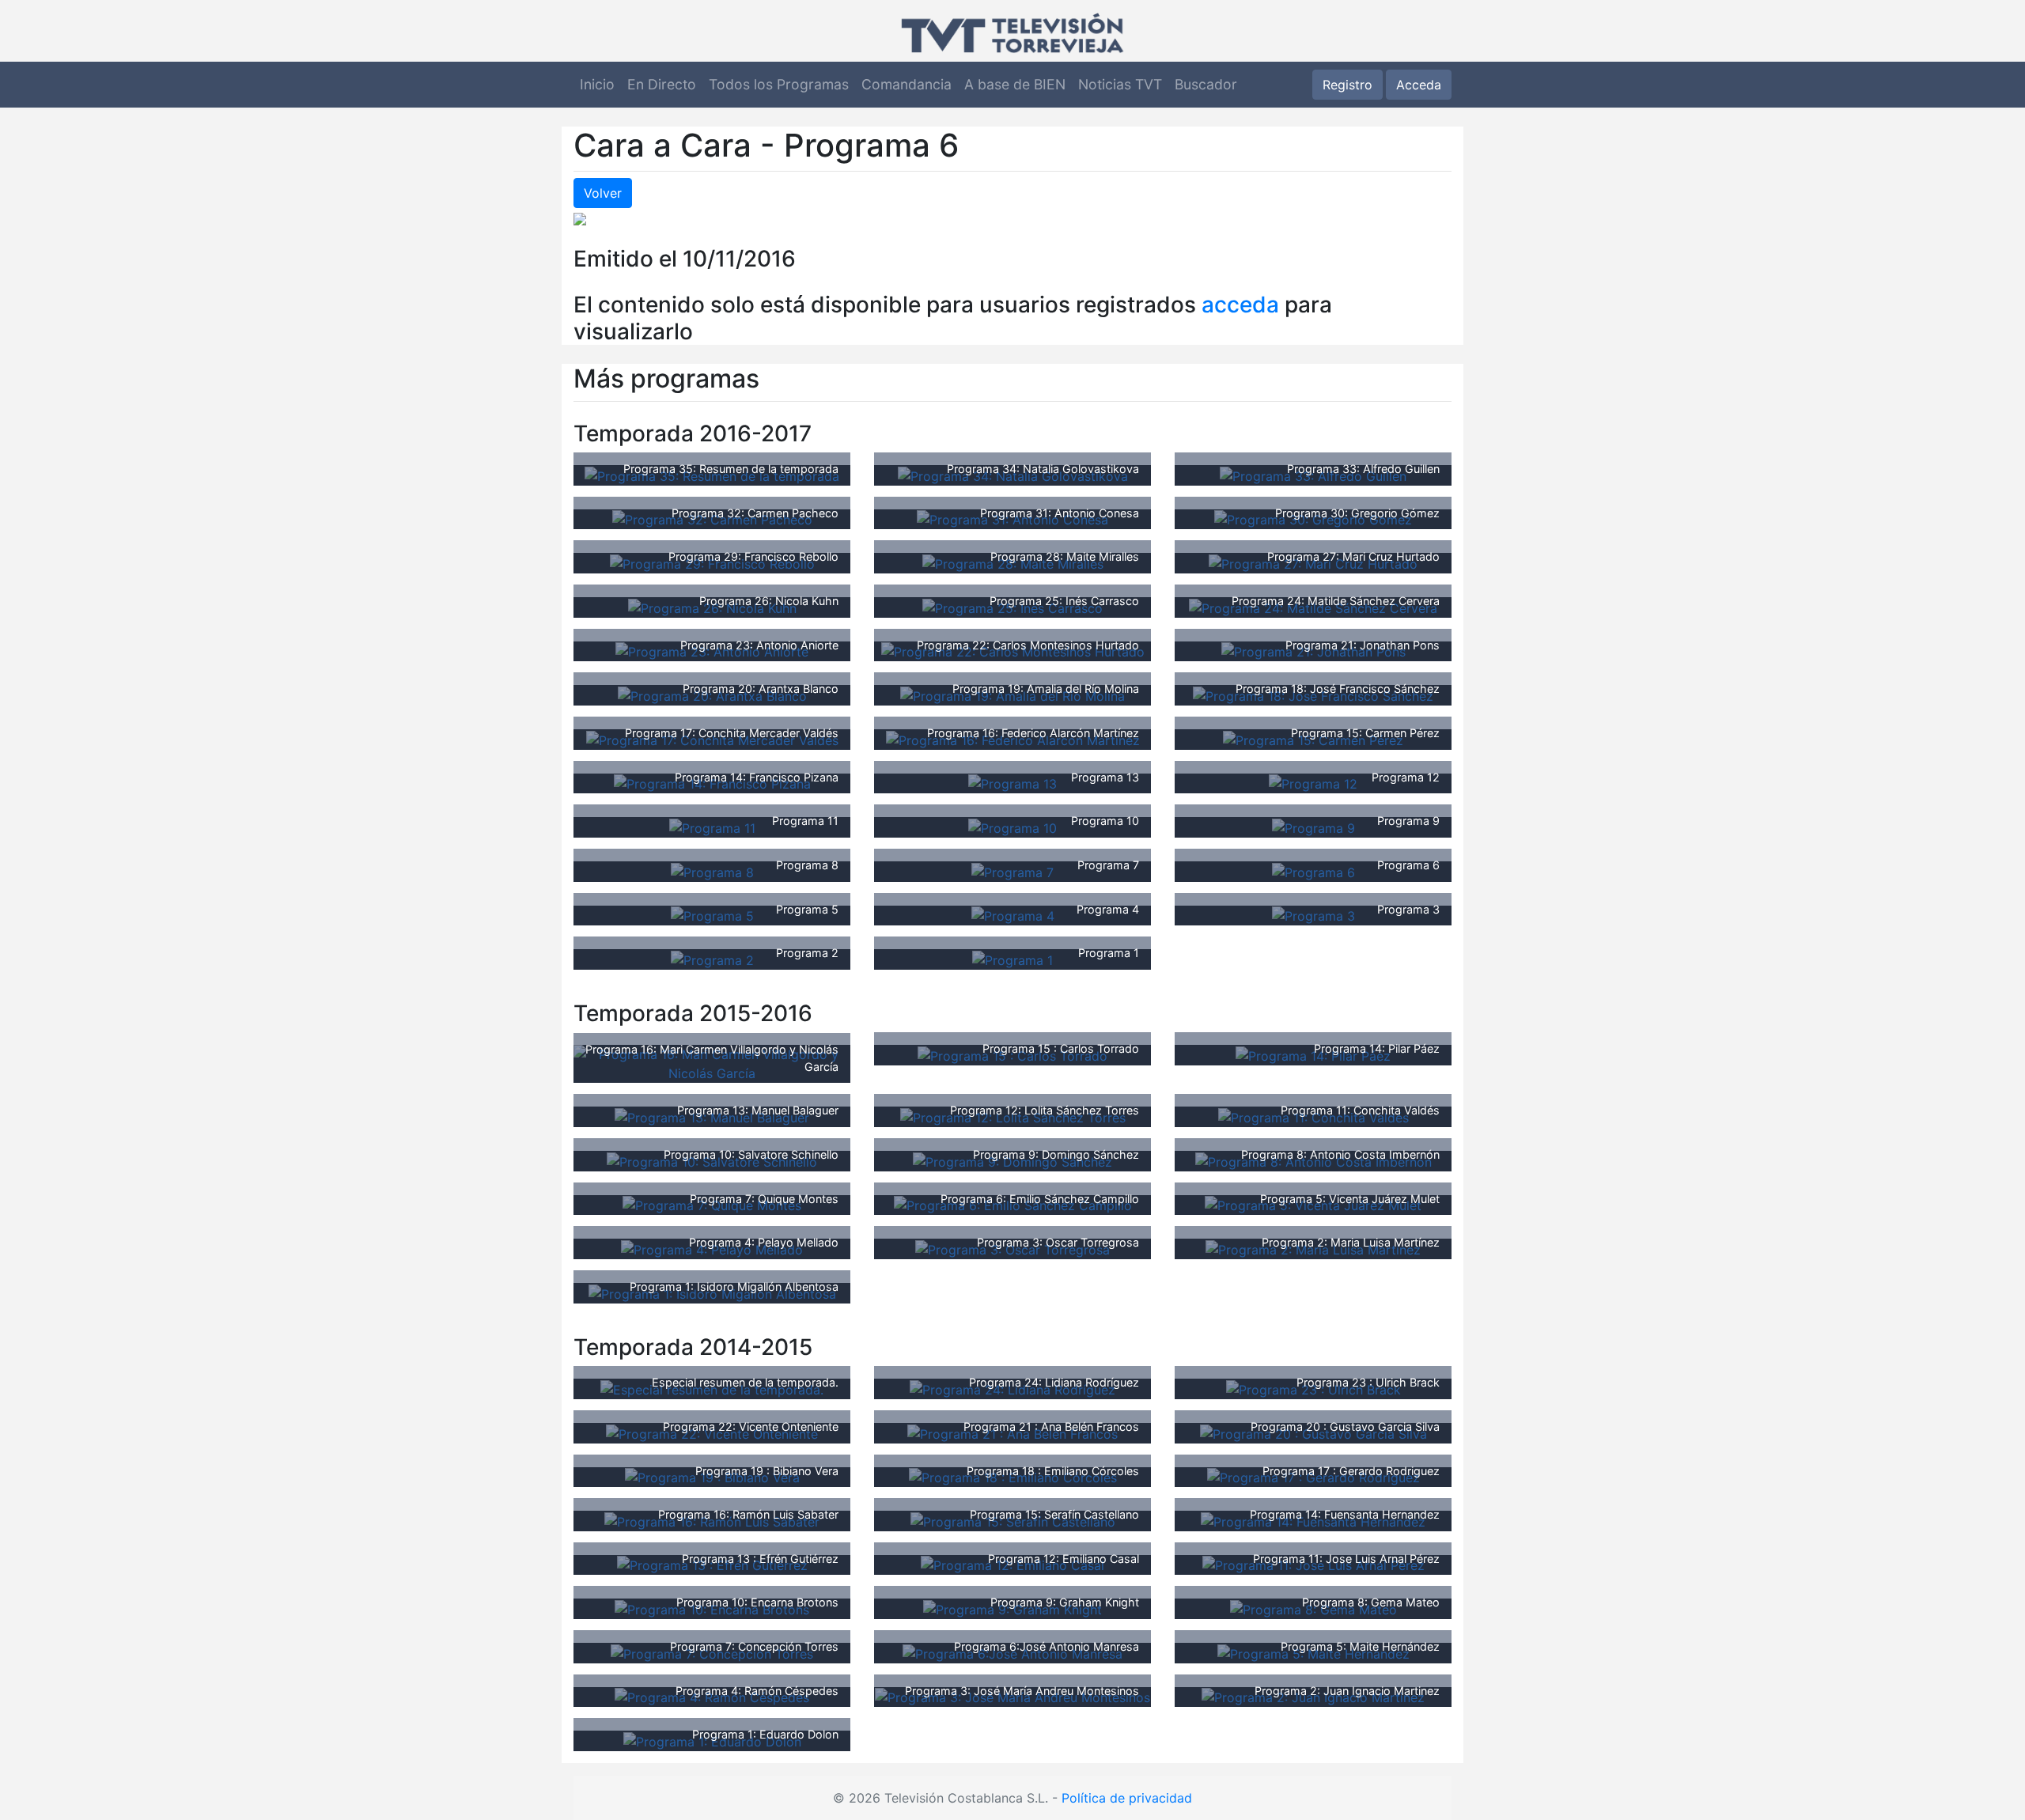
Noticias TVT (1120, 84)
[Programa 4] (1013, 915)
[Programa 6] (1313, 871)
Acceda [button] (1419, 85)
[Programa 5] (712, 915)
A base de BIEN (1015, 84)
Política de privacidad (1127, 1798)
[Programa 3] (1313, 915)
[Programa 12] (1313, 783)
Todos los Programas (779, 84)
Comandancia (907, 84)
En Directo (662, 84)
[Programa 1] (1012, 959)
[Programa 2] (712, 959)
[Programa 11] (712, 827)
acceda (1240, 305)
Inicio (597, 84)
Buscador (1206, 84)
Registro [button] (1347, 85)
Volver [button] (603, 193)
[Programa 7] (1012, 871)
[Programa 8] (712, 871)
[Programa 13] (1012, 783)
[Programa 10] (1012, 827)
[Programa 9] (1313, 827)
